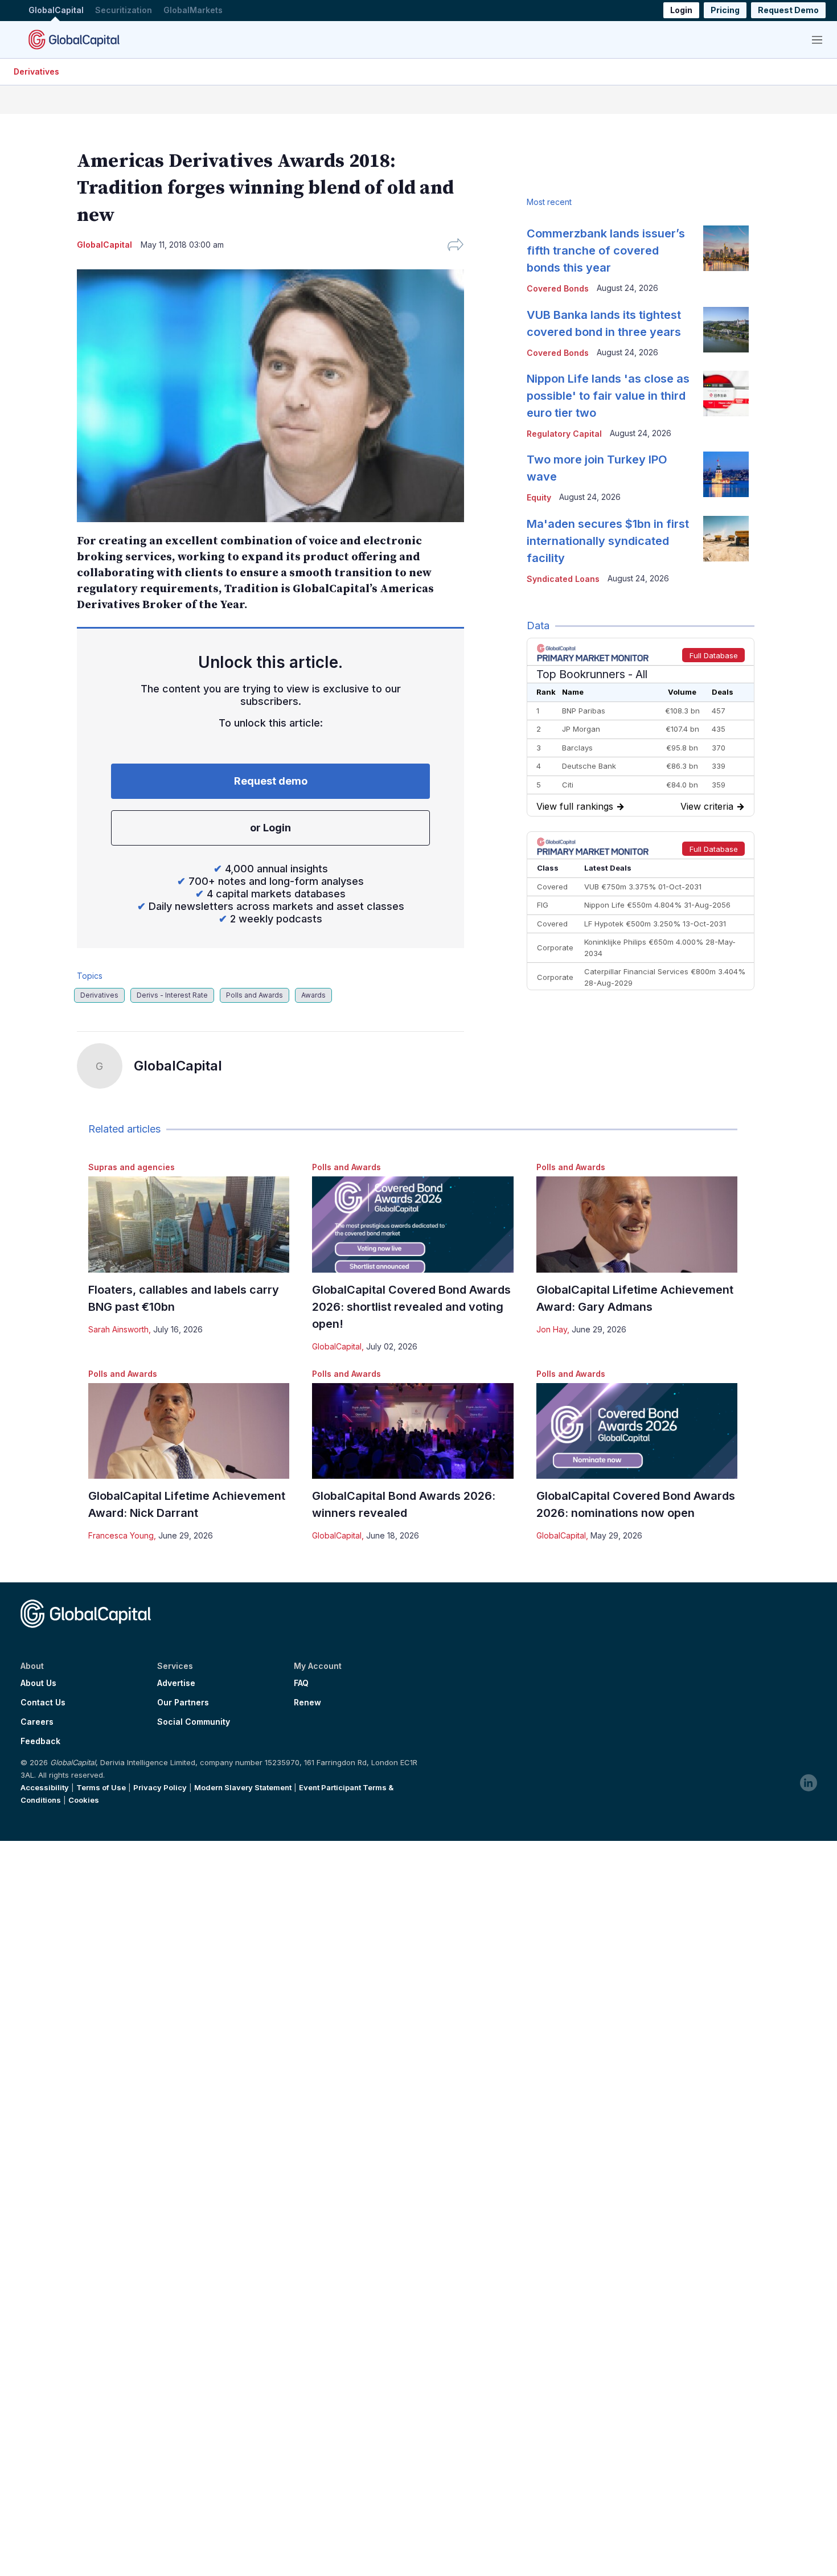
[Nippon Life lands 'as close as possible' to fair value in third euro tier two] (726, 393)
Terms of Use (101, 1787)
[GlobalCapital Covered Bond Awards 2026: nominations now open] (637, 1431)
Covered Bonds (558, 288)
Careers (37, 1722)
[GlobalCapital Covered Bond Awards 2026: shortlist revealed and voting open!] (413, 1225)
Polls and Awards (255, 995)
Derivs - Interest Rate (172, 995)
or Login (270, 828)
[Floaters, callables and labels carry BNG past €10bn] (189, 1225)
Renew (307, 1703)
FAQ (301, 1683)
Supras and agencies (132, 1167)
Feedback (40, 1741)
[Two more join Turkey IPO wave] (726, 474)
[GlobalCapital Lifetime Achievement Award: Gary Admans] (637, 1225)
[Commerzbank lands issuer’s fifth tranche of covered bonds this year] (726, 248)
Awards (313, 995)
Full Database (714, 655)
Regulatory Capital (564, 434)
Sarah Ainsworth (118, 1329)
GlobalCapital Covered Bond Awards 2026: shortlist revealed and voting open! (411, 1307)
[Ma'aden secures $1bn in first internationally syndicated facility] (726, 539)
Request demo (271, 781)
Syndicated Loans (563, 579)
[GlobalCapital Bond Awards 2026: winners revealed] (413, 1431)
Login (681, 11)
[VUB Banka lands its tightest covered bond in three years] (726, 330)
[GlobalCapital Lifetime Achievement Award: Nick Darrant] (189, 1431)
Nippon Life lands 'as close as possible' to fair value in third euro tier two (608, 396)
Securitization (124, 11)
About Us (38, 1683)
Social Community (194, 1722)
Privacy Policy (160, 1787)
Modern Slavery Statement (243, 1787)
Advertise (176, 1683)
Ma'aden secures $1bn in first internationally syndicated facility (608, 541)
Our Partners (183, 1703)
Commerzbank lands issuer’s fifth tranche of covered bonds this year (606, 251)
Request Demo (788, 11)
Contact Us (43, 1703)
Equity (539, 497)
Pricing (725, 11)
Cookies (84, 1800)
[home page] (74, 39)
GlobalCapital (56, 11)
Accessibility (45, 1787)
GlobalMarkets (193, 11)
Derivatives (36, 71)
